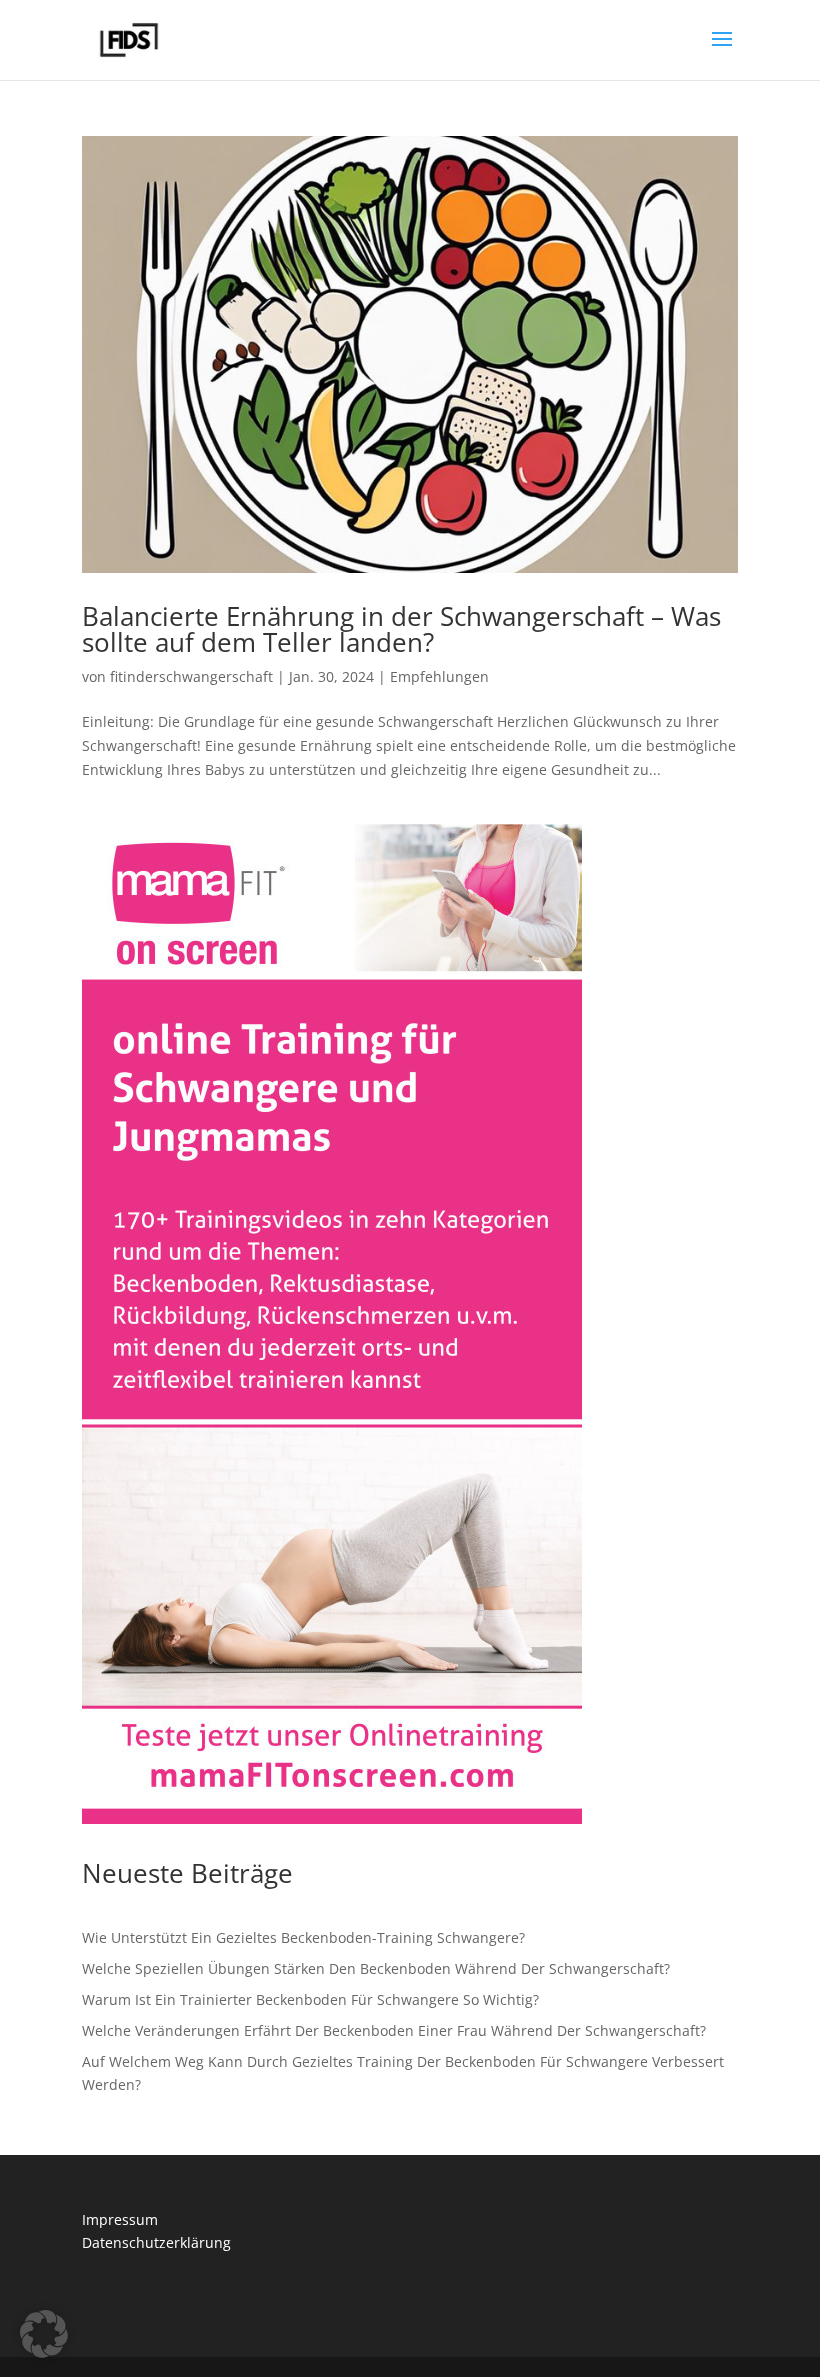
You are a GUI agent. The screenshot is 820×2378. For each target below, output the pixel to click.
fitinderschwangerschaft (191, 676)
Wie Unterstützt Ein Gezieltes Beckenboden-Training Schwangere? (303, 1937)
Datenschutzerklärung (156, 2242)
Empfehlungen (439, 676)
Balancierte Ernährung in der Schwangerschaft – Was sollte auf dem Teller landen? (401, 629)
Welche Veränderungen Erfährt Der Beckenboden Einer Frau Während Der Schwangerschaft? (394, 2030)
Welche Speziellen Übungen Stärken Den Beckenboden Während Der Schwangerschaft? (376, 1968)
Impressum (120, 2219)
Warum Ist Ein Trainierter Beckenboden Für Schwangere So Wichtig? (310, 1999)
